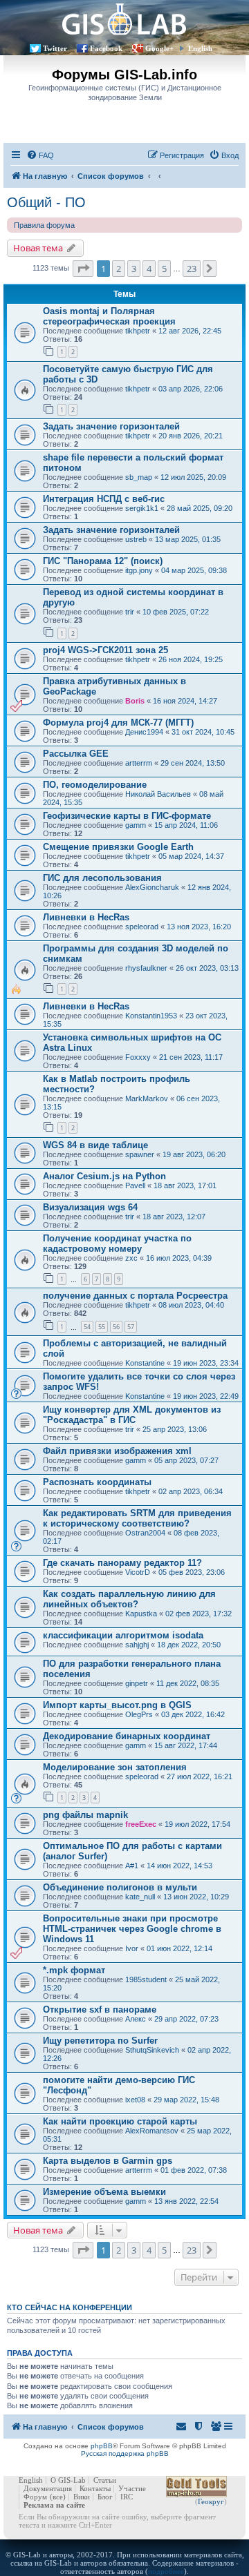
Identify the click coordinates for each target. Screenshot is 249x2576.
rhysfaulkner (146, 968)
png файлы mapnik (85, 1815)
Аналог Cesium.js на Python (104, 1176)
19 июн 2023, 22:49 (206, 1396)
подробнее (166, 2571)
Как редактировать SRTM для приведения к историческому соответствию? (137, 1518)
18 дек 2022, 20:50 (189, 1645)
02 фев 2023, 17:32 (199, 1614)
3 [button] (134, 269)
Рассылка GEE (76, 754)
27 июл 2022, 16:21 (200, 1776)
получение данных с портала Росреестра (135, 1296)
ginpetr (137, 1683)
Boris (135, 701)
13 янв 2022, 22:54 (186, 2201)
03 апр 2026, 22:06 (191, 389)
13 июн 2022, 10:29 (196, 1897)
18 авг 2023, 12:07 (174, 1217)
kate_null (140, 1897)
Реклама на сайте (54, 2505)
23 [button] (192, 269)
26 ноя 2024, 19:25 (191, 659)
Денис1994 (144, 732)
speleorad (142, 927)
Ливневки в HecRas (86, 917)
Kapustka (141, 1614)
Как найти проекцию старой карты (120, 2121)
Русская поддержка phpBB (125, 2453)
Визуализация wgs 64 (90, 1207)
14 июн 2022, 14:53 (179, 1866)
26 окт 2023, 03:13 (207, 968)
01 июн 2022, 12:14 (179, 1948)
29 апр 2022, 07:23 (186, 2019)
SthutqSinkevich (152, 2050)
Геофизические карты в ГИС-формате (127, 816)
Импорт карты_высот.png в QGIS (117, 1705)
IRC (127, 2497)
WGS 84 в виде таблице (95, 1145)
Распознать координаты (97, 1482)
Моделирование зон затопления (115, 1767)
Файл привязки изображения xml (117, 1451)
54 (87, 1327)
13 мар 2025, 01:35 (188, 539)
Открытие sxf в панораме (100, 2010)
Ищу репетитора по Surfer (100, 2041)
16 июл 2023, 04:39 (179, 1258)
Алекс (136, 2019)
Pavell (135, 1185)
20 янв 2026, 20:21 (191, 436)
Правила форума (44, 225)
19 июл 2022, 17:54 (197, 1824)
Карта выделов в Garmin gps (108, 2161)
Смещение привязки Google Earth (118, 847)
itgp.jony (139, 570)
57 (131, 1327)
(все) (58, 2497)
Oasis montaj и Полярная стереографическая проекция (109, 316)
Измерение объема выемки (104, 2192)
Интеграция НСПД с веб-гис (104, 499)
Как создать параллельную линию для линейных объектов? (129, 1599)
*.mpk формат (74, 1970)
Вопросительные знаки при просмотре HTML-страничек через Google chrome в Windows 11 (132, 1929)
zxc (131, 1258)
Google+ (159, 48)
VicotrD (138, 1572)
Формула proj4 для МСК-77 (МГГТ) (118, 723)
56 (116, 1327)
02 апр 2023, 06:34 (191, 1491)
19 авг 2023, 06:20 (194, 1154)
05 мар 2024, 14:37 (191, 856)
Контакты (95, 2488)
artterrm (139, 763)
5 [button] (164, 269)
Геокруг (211, 2501)
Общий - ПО (46, 202)
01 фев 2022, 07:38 (194, 2170)
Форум (35, 2497)
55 (102, 1327)
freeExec (141, 1824)
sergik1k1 (142, 508)
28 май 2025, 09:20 (200, 508)
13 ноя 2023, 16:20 (199, 927)
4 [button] (149, 269)
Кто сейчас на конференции (70, 2307)
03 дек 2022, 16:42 (193, 1714)
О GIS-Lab (68, 2480)
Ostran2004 (145, 1533)
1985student (146, 1979)
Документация (48, 2488)
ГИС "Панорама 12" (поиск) (103, 561)
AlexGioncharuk (152, 887)
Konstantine (145, 1363)
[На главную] (124, 19)
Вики (82, 2497)
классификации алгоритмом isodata (123, 1635)
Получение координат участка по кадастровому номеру (117, 1243)
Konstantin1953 (151, 1016)
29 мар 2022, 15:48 (186, 2100)
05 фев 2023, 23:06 (192, 1572)
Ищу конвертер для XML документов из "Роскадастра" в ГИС (132, 1415)
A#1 (132, 1866)
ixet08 (135, 2100)
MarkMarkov (147, 1098)
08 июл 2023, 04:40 (191, 1305)
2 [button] (119, 269)
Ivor (132, 1948)
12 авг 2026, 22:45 (190, 331)
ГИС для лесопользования (102, 878)
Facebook (106, 48)
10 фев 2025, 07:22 (176, 612)
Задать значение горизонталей (111, 426)
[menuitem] (40, 155)
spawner (140, 1154)
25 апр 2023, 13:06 (175, 1429)
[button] (83, 269)
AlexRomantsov (152, 2131)
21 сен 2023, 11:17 (191, 1057)
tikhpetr (138, 331)
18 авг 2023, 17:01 (185, 1185)
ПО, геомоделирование (95, 785)
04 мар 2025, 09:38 (194, 570)
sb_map (139, 477)
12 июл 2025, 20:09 (193, 477)
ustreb (136, 539)
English (200, 48)
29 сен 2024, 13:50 (193, 763)
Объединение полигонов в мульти (120, 1887)
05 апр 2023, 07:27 (186, 1460)
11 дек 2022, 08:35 (188, 1683)
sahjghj (137, 1645)
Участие (132, 2488)
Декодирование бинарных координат (127, 1736)
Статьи (105, 2480)
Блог (105, 2497)
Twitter (55, 48)
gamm (136, 825)
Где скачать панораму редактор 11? (122, 1563)
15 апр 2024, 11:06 (186, 825)
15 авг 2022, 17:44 (186, 1745)
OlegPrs (139, 1714)
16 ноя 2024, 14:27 (185, 701)
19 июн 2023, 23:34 (206, 1363)
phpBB (102, 2446)
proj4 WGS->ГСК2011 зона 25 (105, 650)
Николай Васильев (158, 794)
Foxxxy (138, 1057)
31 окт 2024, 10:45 (203, 732)
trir (130, 612)
